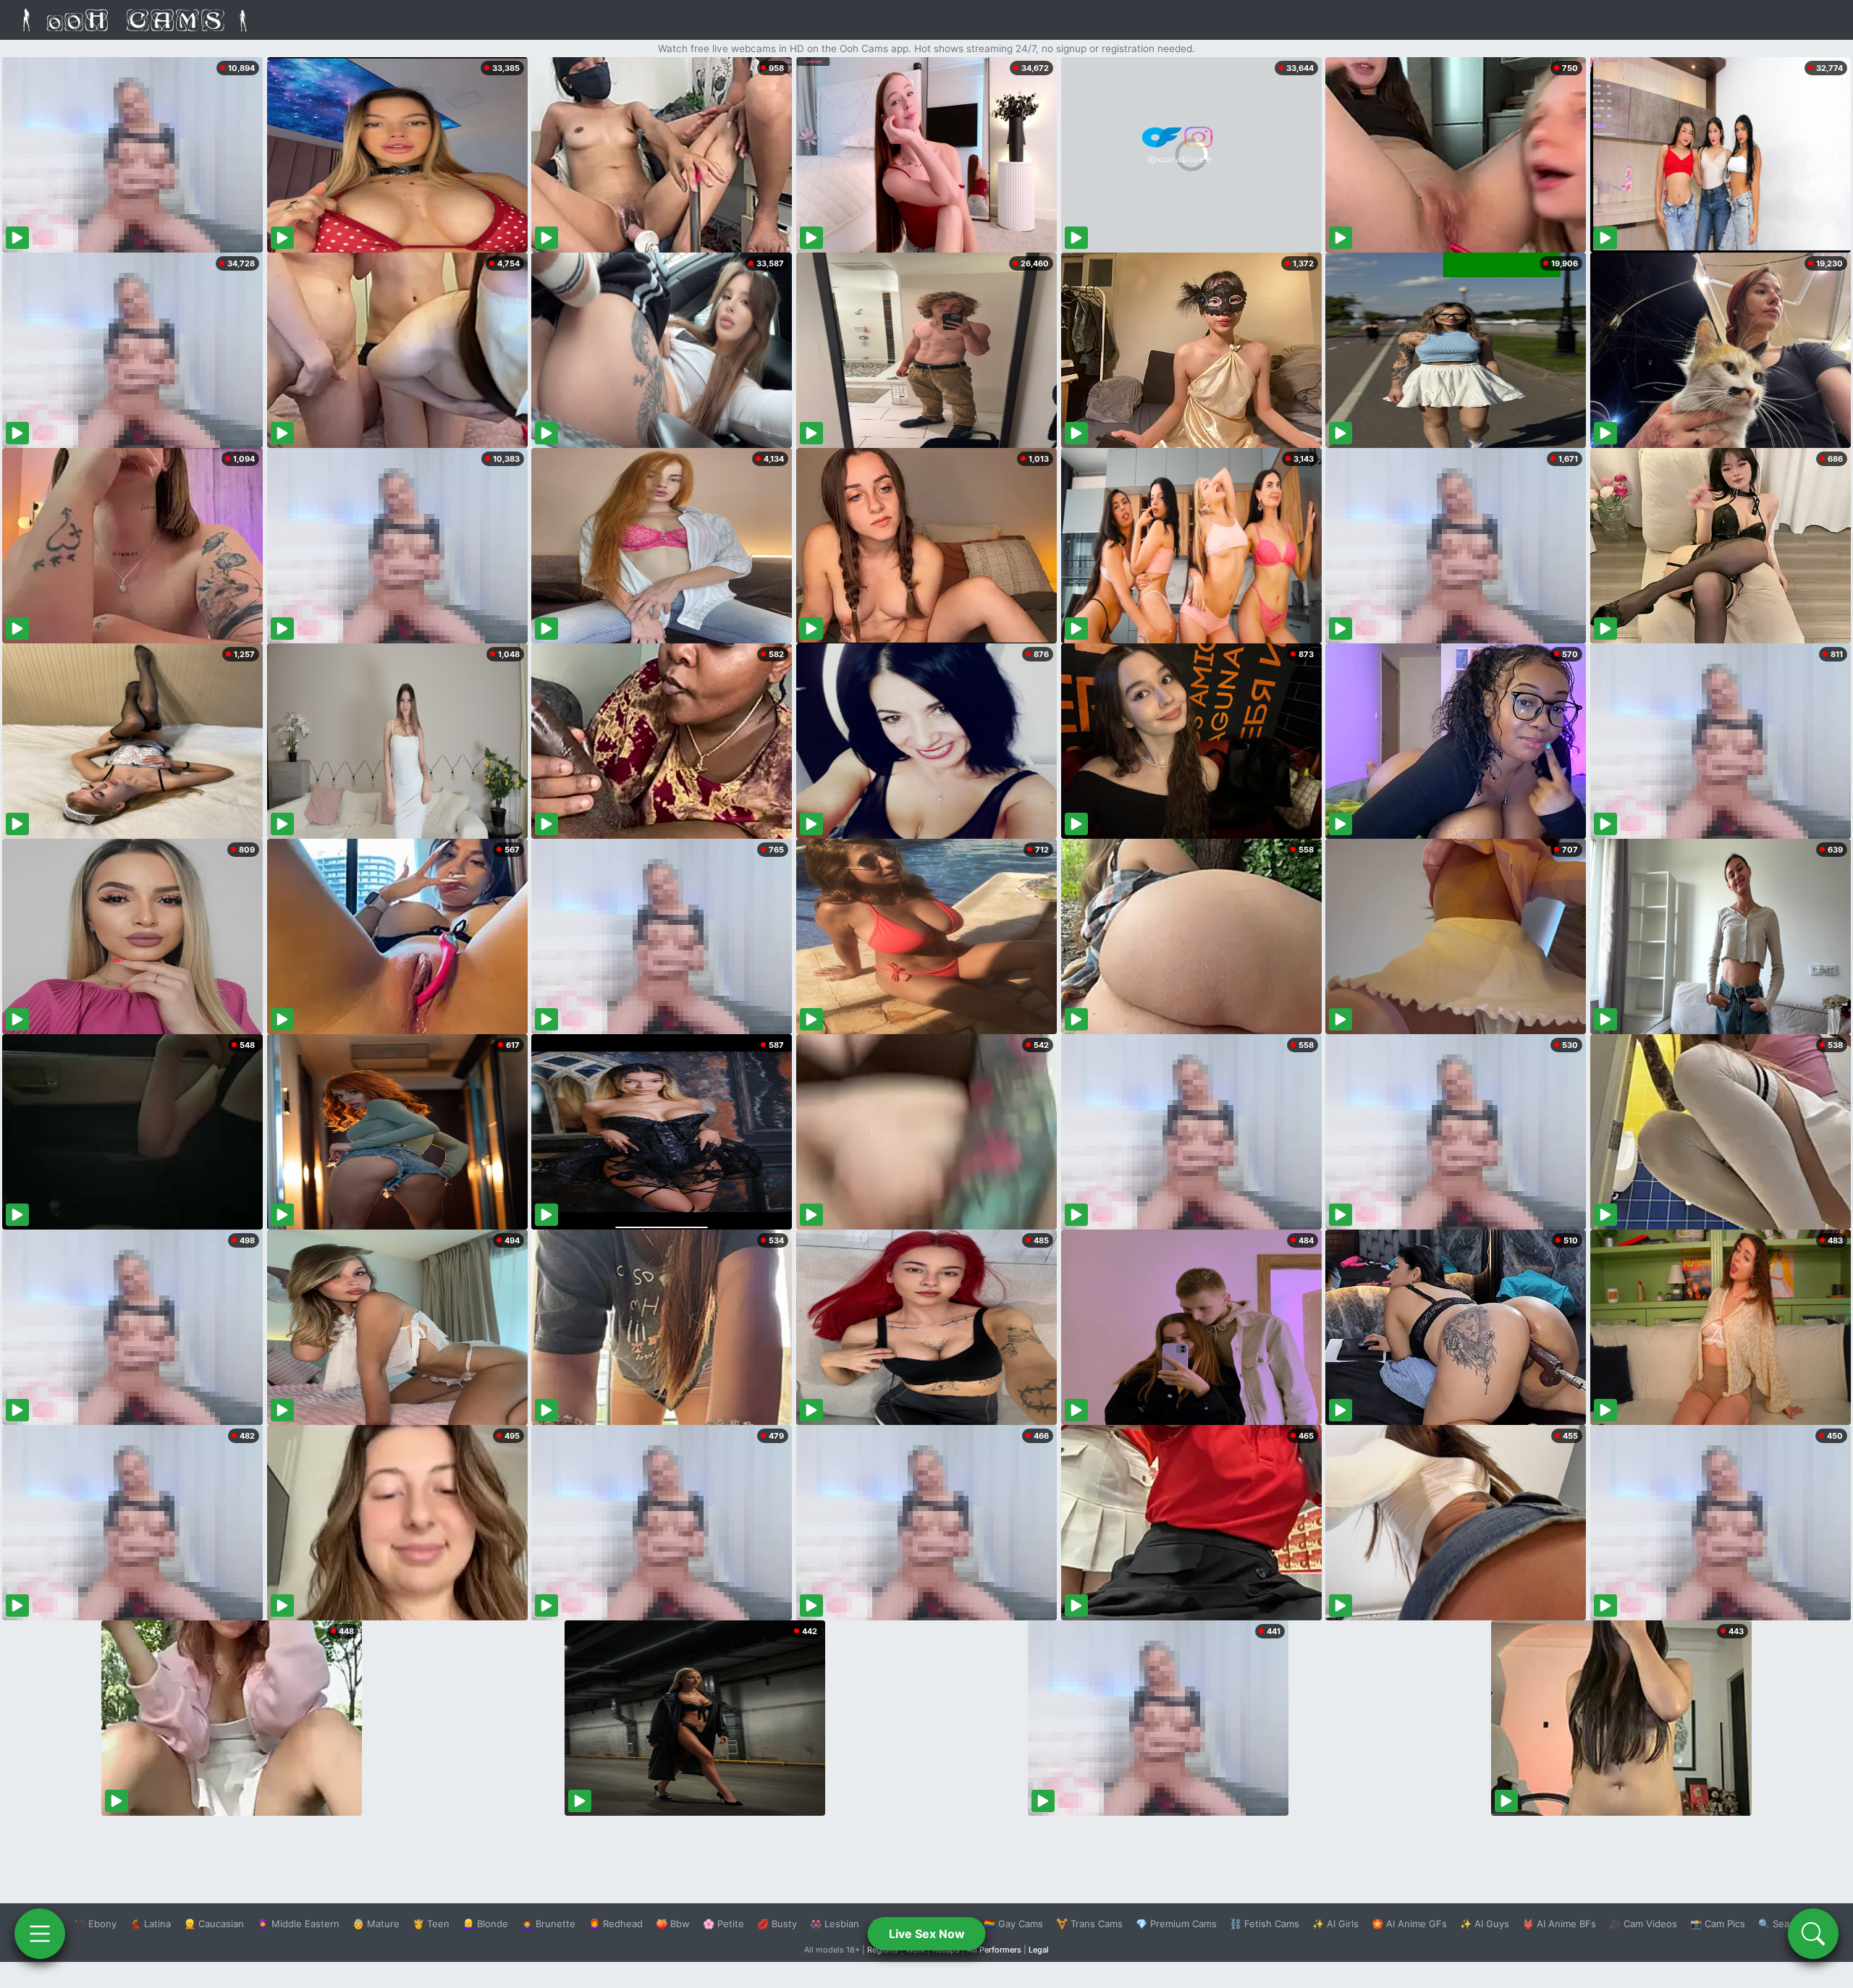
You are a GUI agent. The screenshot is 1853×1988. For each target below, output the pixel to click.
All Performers (994, 1950)
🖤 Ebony (95, 1924)
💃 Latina (150, 1924)
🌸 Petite (723, 1924)
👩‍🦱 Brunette (548, 1924)
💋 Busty (777, 1924)
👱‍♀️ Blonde (485, 1924)
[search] (1813, 1934)
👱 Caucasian (214, 1924)
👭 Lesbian (835, 1924)
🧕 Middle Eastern (298, 1924)
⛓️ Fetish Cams (1265, 1924)
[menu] (40, 1934)
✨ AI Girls (1335, 1924)
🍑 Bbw (673, 1924)
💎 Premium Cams (1176, 1924)
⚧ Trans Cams (1089, 1924)
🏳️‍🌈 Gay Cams (1013, 1924)
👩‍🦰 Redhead (616, 1924)
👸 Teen (431, 1924)
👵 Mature (376, 1924)
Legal (1039, 1950)
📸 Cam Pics (1718, 1924)
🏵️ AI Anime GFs (1409, 1924)
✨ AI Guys (1485, 1924)
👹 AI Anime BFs (1559, 1924)
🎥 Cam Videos (1643, 1924)
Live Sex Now (927, 1934)
